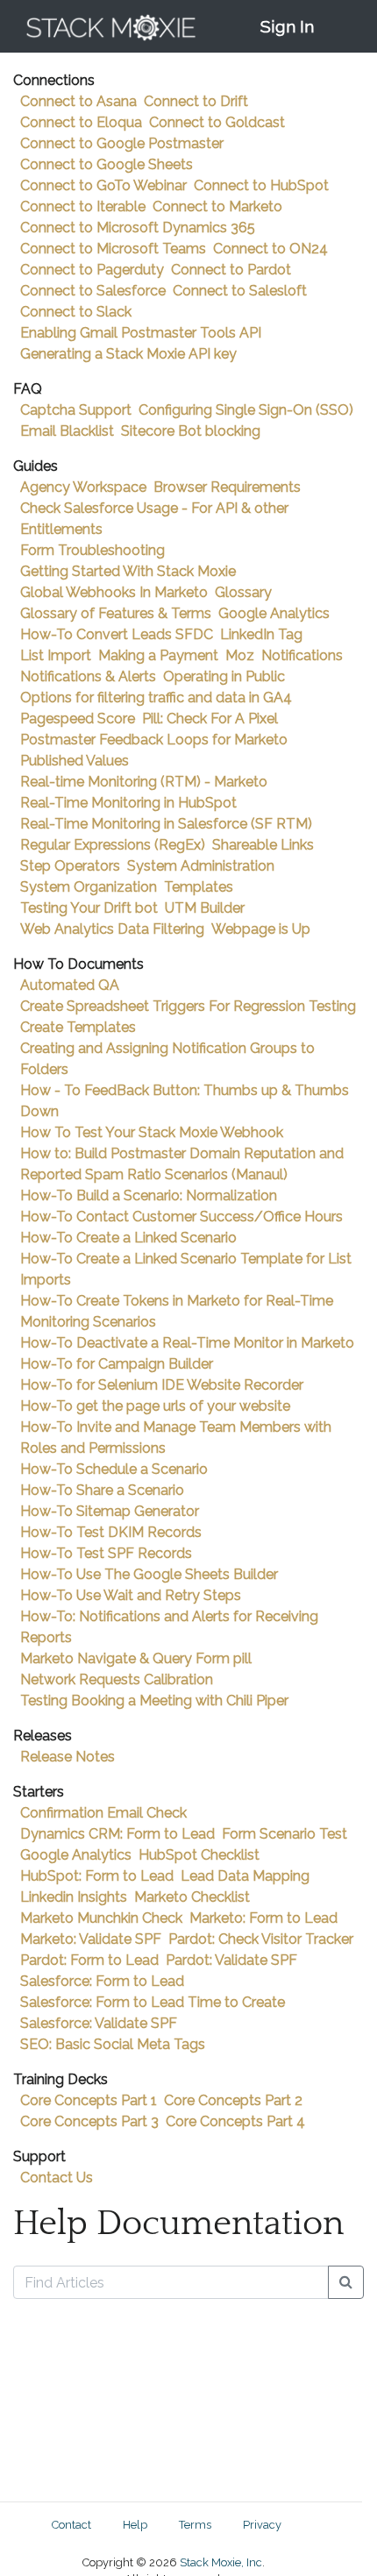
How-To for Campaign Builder (117, 1364)
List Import (56, 655)
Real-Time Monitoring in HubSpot (128, 803)
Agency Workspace (83, 487)
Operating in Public (224, 676)
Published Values (75, 761)
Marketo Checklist (192, 1897)
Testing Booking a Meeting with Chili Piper (154, 1701)
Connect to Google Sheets (107, 164)
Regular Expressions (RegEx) (113, 845)
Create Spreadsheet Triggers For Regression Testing (188, 1006)
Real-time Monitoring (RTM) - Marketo (144, 782)
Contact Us (57, 2178)
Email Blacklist (67, 431)
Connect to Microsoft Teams (113, 249)
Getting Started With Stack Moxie (128, 571)
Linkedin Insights (74, 1897)
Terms (195, 2525)
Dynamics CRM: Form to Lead (117, 1834)
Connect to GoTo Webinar (103, 185)
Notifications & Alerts (88, 676)
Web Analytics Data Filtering (112, 929)
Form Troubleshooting (92, 550)
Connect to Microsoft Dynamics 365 (138, 228)
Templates (199, 887)
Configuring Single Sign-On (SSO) (246, 410)
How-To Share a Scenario (102, 1490)
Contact (71, 2525)
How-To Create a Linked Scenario (128, 1238)
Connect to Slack (76, 312)
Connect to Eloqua (81, 122)
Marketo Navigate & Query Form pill (136, 1658)
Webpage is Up (261, 929)
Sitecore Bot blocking (191, 431)
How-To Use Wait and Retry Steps (131, 1595)
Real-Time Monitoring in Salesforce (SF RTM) (166, 824)
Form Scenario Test (285, 1834)
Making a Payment (158, 655)
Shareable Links (263, 845)
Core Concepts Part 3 (89, 2121)
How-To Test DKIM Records (111, 1532)
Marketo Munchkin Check (101, 1918)
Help (135, 2525)
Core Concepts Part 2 (233, 2100)
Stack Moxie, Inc (221, 2562)
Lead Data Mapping (245, 1876)
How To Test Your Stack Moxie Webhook (152, 1132)
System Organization (89, 887)
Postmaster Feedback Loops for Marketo (154, 740)
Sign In (287, 26)
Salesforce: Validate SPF (99, 2023)
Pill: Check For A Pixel (210, 719)
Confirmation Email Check (103, 1813)
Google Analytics (274, 613)
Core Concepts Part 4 (235, 2121)
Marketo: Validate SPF (91, 1939)
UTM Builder (205, 908)
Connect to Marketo (217, 206)
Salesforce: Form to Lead (102, 1981)
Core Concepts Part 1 (89, 2100)
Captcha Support (76, 410)
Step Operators (70, 866)
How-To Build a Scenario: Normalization (149, 1195)
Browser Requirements (227, 487)
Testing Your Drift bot (89, 908)
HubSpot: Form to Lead (97, 1876)
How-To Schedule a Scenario (114, 1469)
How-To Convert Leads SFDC (117, 634)
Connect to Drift (196, 101)
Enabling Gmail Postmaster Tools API (141, 333)
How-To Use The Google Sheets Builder (149, 1574)
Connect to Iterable (83, 206)
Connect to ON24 (270, 249)
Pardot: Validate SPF (231, 1960)
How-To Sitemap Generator (110, 1511)
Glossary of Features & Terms (116, 613)
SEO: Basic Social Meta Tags (113, 2044)
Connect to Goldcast (217, 122)
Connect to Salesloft (240, 291)
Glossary (243, 592)
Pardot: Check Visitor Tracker (261, 1939)
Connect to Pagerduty (92, 270)
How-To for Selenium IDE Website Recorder (162, 1385)
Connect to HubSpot (261, 185)
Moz (240, 655)
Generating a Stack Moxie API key (128, 354)
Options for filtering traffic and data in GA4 (156, 697)
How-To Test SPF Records (106, 1553)
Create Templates (78, 1027)
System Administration (201, 866)
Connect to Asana (78, 101)
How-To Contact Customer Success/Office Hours (181, 1217)
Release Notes (68, 1757)
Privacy (262, 2525)
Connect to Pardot (231, 270)
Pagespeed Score (78, 719)
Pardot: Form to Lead (89, 1960)
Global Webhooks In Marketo (114, 592)
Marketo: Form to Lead (263, 1918)
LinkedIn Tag (261, 634)
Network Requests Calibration (117, 1679)
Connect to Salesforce (93, 291)
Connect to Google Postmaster (122, 143)
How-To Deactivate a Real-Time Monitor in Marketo (187, 1343)
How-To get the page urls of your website (155, 1406)
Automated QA (70, 985)
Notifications (302, 655)
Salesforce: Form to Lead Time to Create (153, 2002)
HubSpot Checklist (199, 1855)
